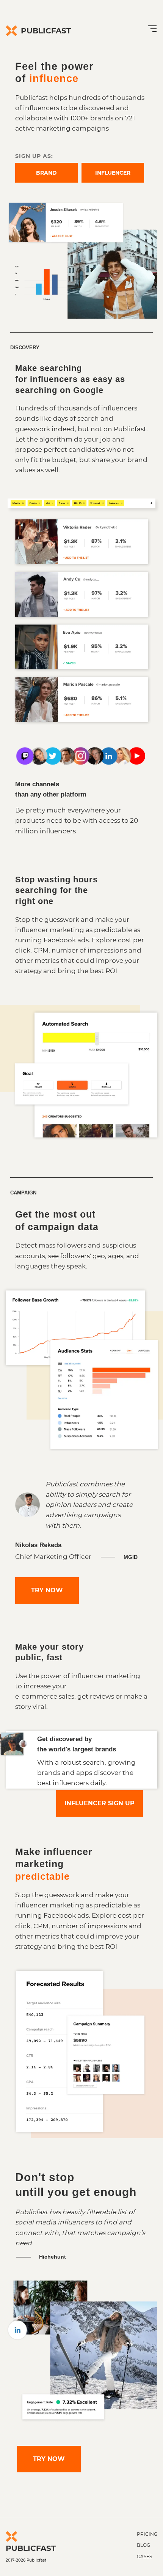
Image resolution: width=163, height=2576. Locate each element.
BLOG (143, 2545)
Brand (46, 173)
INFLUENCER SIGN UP (100, 1803)
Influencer (113, 173)
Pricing (147, 2534)
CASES (144, 2557)
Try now (47, 1590)
